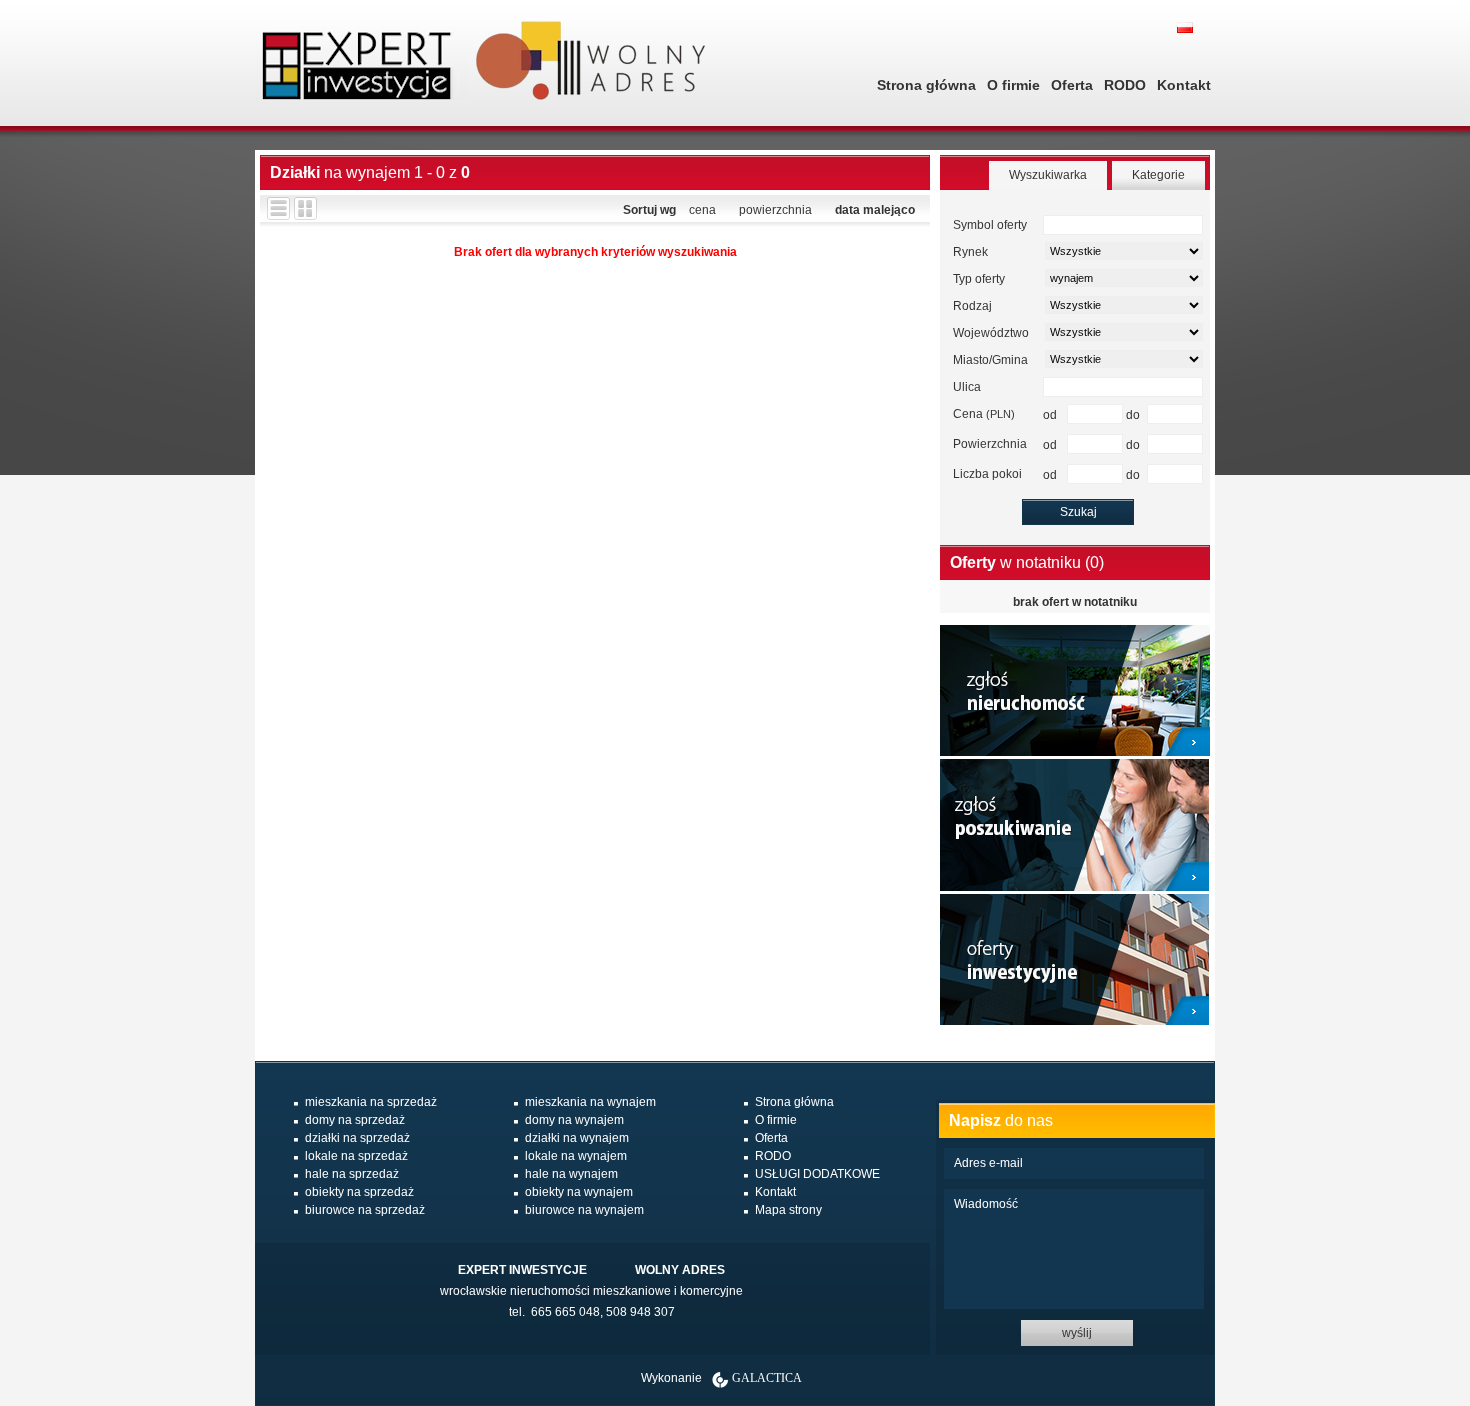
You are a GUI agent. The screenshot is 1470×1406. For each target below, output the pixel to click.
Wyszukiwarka (1048, 175)
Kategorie (1158, 175)
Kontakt (1184, 85)
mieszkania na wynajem (590, 1102)
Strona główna (926, 85)
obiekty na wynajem (579, 1192)
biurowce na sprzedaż (365, 1210)
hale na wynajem (571, 1174)
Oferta (1072, 85)
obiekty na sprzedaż (359, 1192)
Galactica (767, 1378)
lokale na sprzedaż (356, 1156)
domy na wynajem (574, 1120)
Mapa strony (788, 1210)
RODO (1125, 85)
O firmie (1013, 85)
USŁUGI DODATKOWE (817, 1174)
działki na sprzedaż (357, 1138)
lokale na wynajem (576, 1156)
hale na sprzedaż (352, 1174)
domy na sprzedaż (355, 1120)
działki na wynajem (577, 1138)
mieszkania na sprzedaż (371, 1102)
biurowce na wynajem (584, 1210)
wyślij (1077, 1333)
